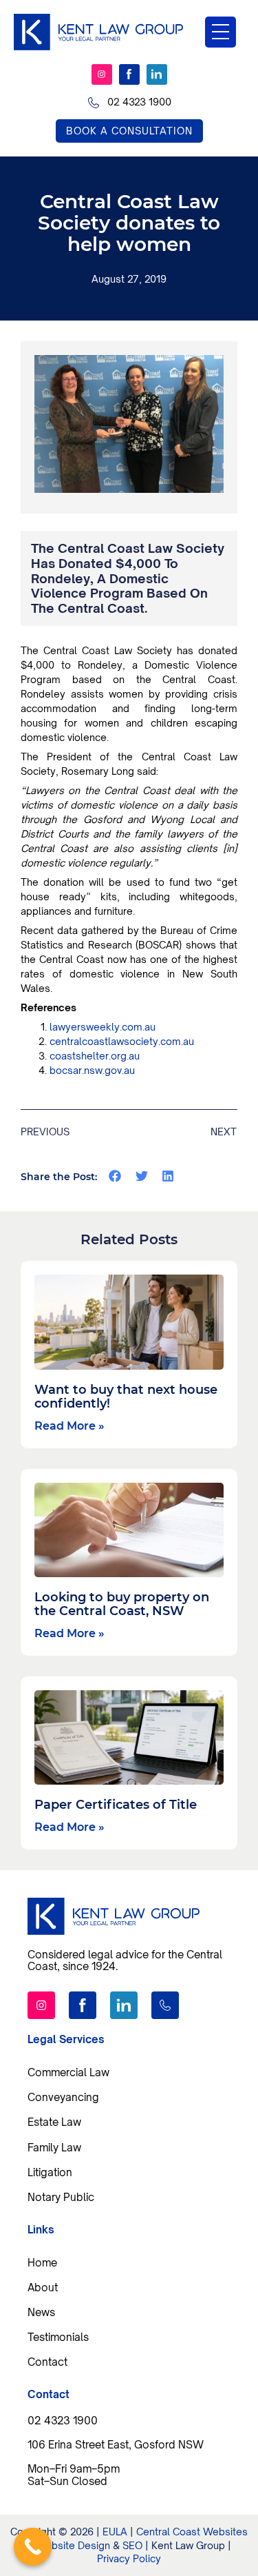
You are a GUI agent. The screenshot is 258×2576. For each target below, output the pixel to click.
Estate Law (54, 2122)
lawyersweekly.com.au (103, 1027)
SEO (132, 2545)
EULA (115, 2532)
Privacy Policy (129, 2558)
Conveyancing (63, 2097)
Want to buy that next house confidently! (126, 1397)
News (41, 2312)
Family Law (54, 2147)
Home (42, 2262)
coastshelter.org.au (95, 1056)
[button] (115, 1176)
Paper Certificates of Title (116, 1805)
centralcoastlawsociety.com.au (122, 1041)
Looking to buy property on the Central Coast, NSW (122, 1604)
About (43, 2287)
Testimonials (58, 2337)
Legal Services (66, 2039)
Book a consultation (129, 131)
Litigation (50, 2172)
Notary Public (61, 2197)
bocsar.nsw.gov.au (92, 1070)
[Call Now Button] (33, 2547)
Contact (47, 2362)
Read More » (69, 1426)
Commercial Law (68, 2072)
